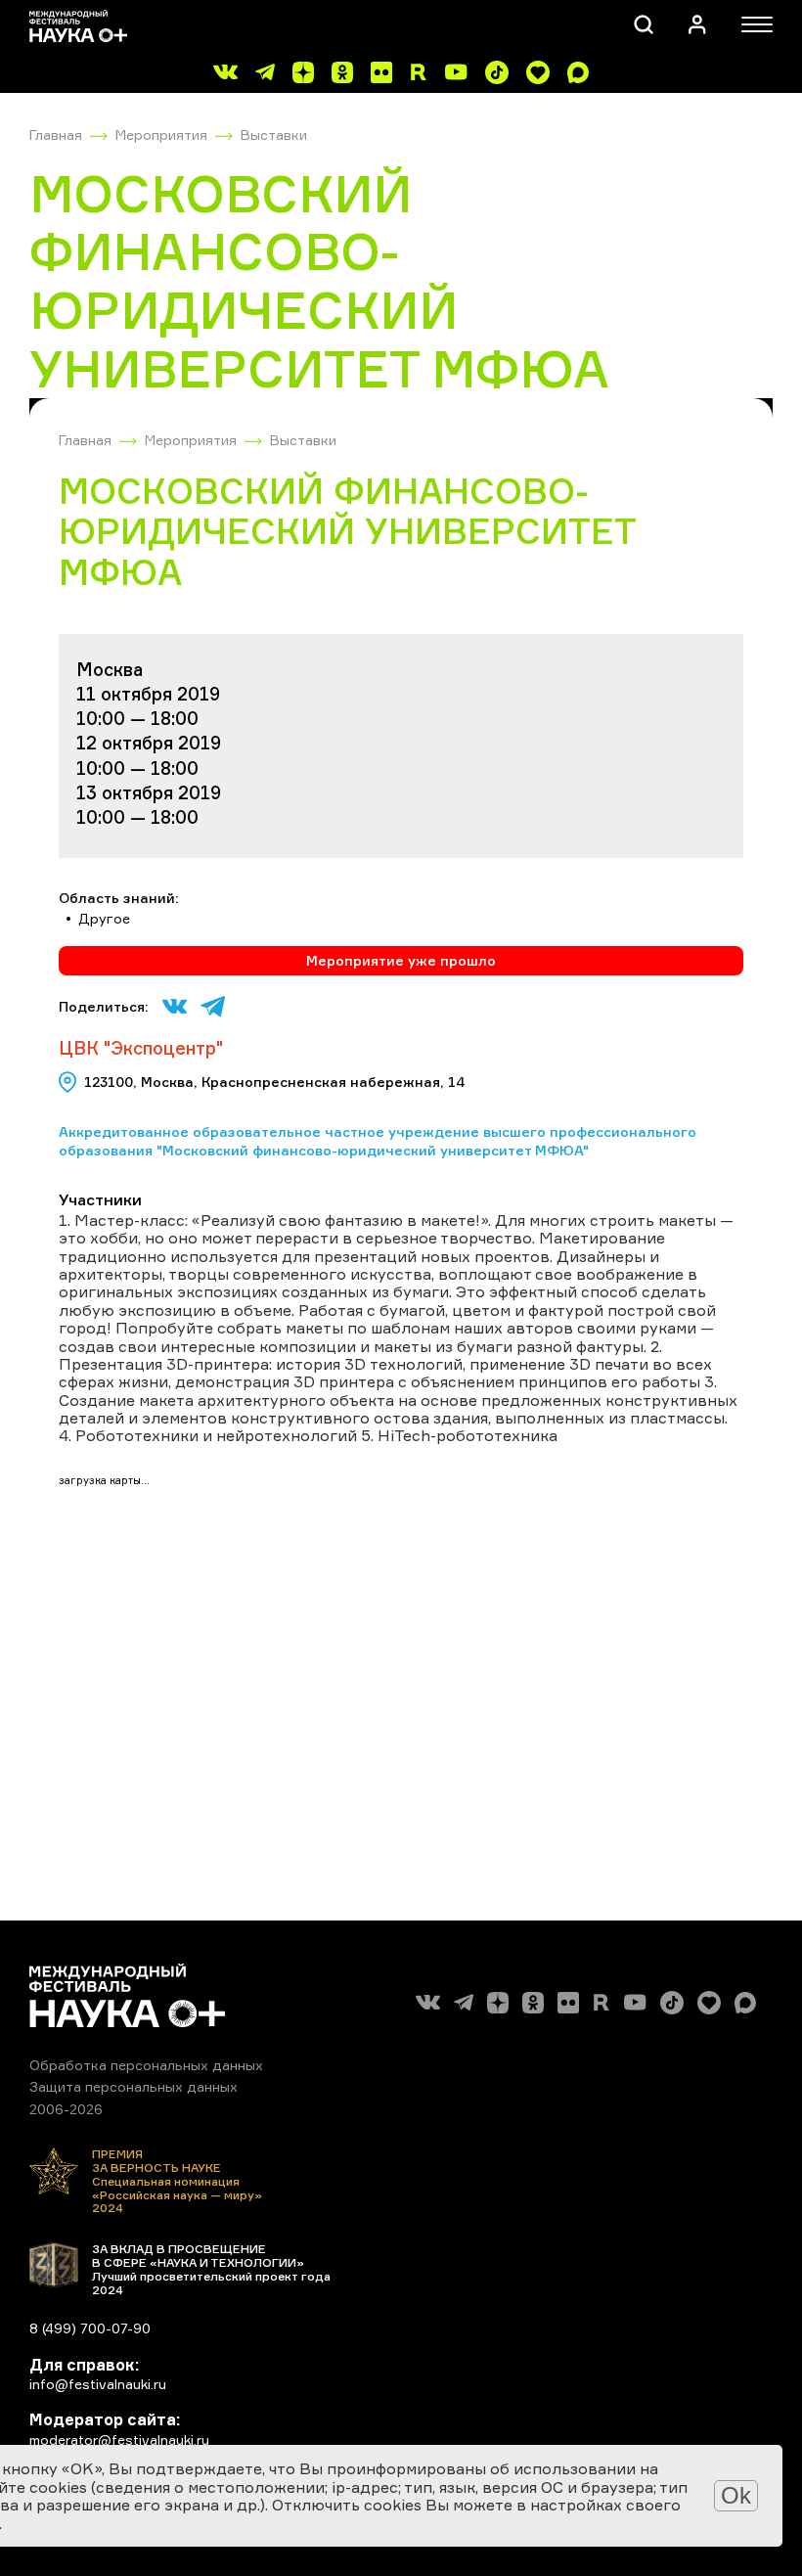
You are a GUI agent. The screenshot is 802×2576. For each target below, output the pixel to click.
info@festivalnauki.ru (98, 2384)
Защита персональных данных (134, 2086)
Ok (736, 2495)
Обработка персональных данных (146, 2065)
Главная (56, 135)
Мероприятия (161, 135)
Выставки (274, 135)
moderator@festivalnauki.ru (119, 2440)
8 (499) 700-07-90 (90, 2328)
